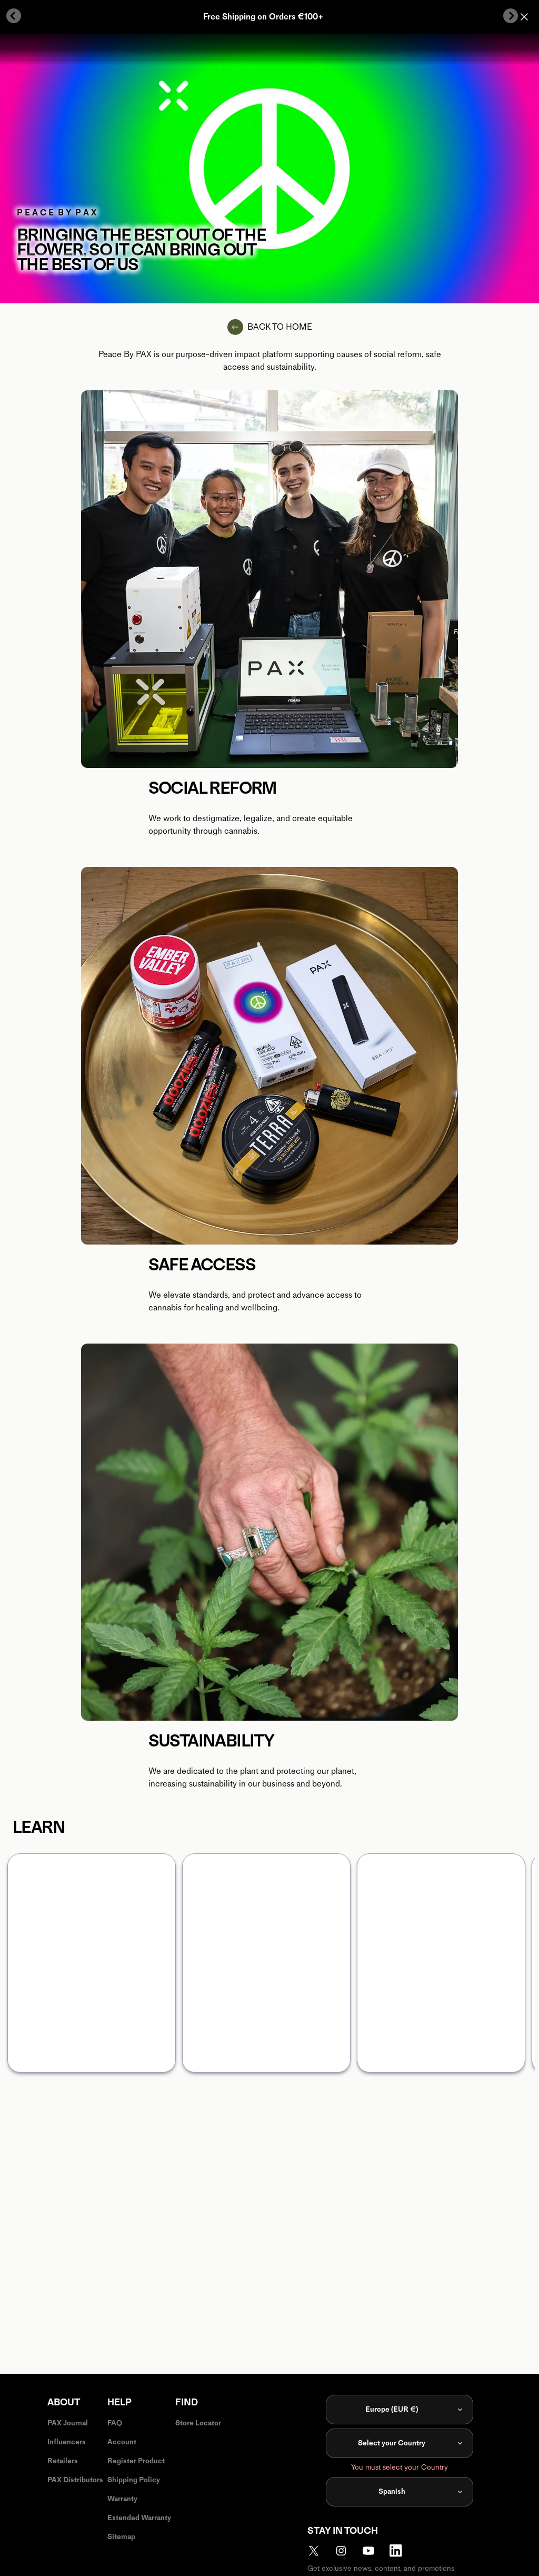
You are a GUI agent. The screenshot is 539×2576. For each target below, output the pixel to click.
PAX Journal (68, 2423)
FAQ (115, 2423)
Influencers (67, 2442)
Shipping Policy (134, 2480)
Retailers (63, 2461)
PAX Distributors (75, 2480)
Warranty (122, 2499)
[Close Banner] (524, 17)
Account (122, 2442)
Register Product (136, 2461)
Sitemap (121, 2537)
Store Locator (198, 2423)
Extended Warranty (139, 2518)
